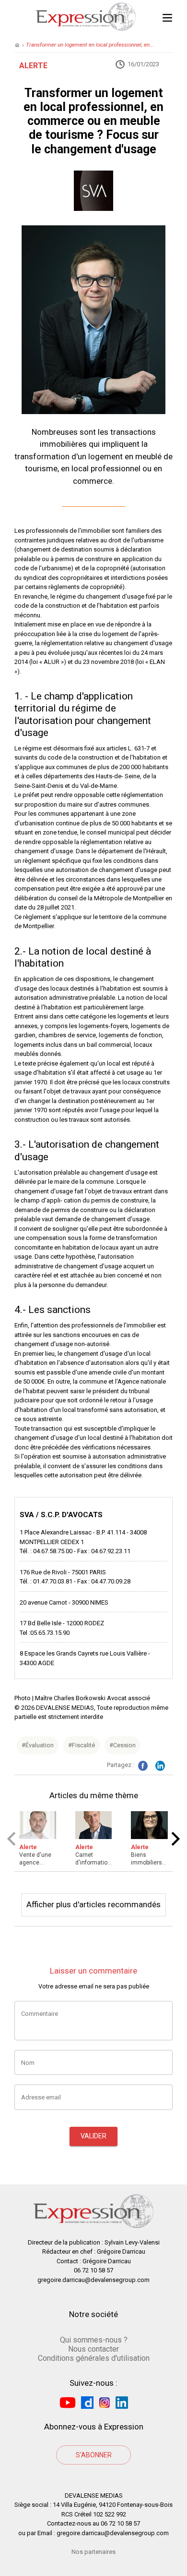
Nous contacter (93, 2349)
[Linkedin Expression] (122, 2402)
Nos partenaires (93, 2552)
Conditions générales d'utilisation (94, 2358)
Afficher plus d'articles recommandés (93, 1904)
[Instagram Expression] (105, 2402)
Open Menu (167, 17)
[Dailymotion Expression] (87, 2402)
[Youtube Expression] (68, 2402)
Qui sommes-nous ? (94, 2340)
